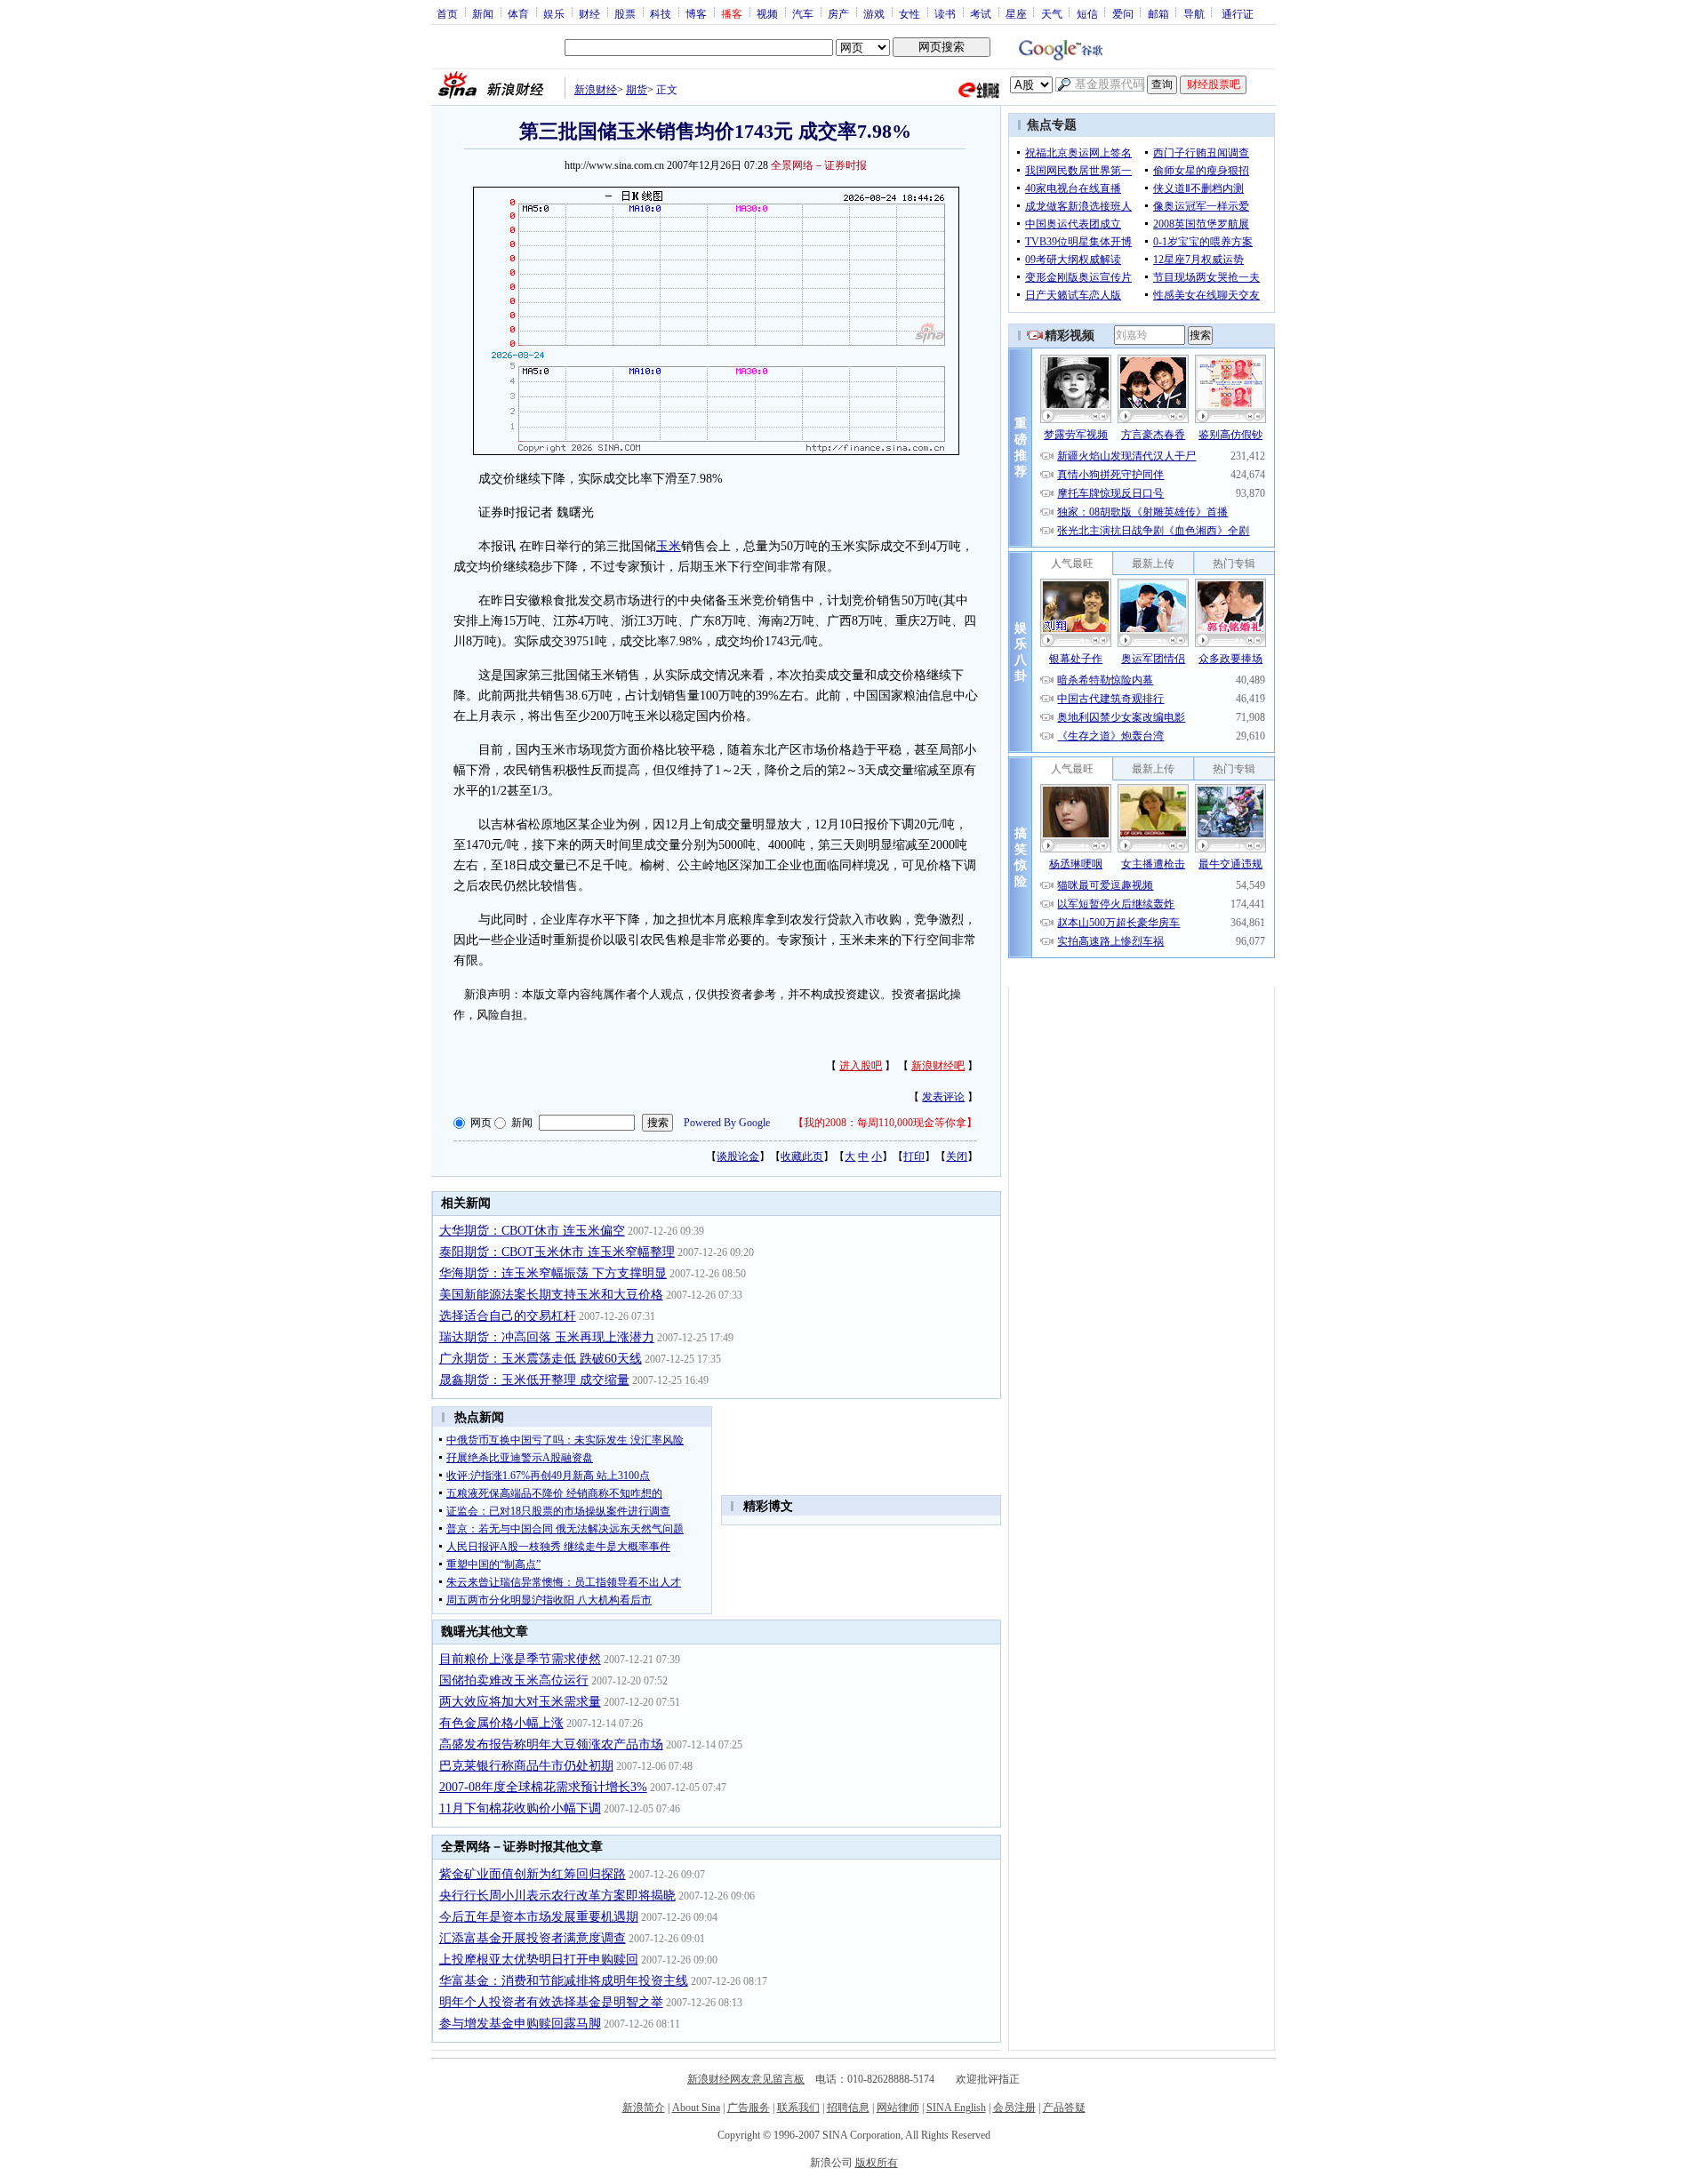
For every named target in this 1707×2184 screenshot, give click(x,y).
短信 (1087, 13)
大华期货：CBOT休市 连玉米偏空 (532, 1231)
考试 (981, 13)
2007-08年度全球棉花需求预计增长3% (543, 1787)
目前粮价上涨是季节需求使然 (520, 1659)
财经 (589, 13)
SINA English (956, 2108)
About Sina (696, 2108)
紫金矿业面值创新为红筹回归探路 (533, 1874)
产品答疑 (1064, 2108)
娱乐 (554, 13)
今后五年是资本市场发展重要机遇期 (539, 1917)
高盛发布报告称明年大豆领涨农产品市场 (551, 1744)
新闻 (483, 13)
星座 (1016, 13)
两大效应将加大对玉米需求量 (520, 1702)
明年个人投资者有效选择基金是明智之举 (551, 2002)
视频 (767, 13)
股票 (625, 13)
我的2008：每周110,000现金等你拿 (885, 1123)
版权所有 (877, 2163)
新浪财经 (596, 90)
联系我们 (798, 2108)
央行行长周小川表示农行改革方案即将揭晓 (557, 1896)
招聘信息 (848, 2108)
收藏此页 (802, 1156)
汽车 (803, 13)
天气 (1052, 13)
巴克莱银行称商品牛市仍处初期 (526, 1766)
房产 (838, 13)
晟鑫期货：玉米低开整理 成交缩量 (534, 1380)
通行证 (1238, 13)
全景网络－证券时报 (819, 165)
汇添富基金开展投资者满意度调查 (533, 1938)
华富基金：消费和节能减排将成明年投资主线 (564, 1981)
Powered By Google (727, 1123)
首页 (447, 13)
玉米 (669, 546)
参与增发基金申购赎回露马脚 (520, 2024)
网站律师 (898, 2108)
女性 (910, 13)
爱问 (1123, 13)
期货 (637, 90)
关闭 (957, 1156)
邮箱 (1158, 13)
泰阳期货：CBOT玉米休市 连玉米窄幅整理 (557, 1252)
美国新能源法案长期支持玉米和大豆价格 (551, 1295)
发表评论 (943, 1097)
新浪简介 (644, 2108)
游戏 (874, 13)
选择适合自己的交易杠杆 (508, 1316)
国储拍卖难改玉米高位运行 (514, 1680)
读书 (945, 13)
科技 (661, 13)
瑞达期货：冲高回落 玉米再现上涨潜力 (547, 1337)
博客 (696, 13)
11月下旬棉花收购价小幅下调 (520, 1808)
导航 (1194, 13)
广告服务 (749, 2108)
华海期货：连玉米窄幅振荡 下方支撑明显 (553, 1273)
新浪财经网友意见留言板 (746, 2079)
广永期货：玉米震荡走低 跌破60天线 (541, 1359)
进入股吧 (861, 1066)
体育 (518, 13)
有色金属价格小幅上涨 (501, 1723)
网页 (481, 1123)
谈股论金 (738, 1156)
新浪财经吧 (938, 1066)
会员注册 (1014, 2108)
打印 (914, 1156)
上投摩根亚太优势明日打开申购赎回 (539, 1960)
